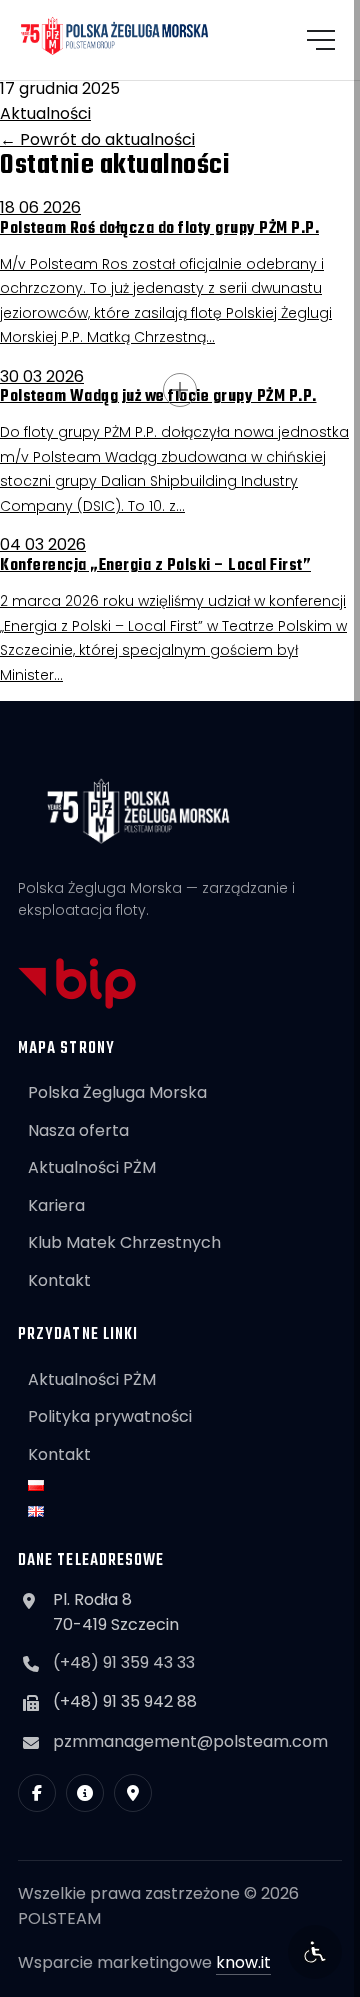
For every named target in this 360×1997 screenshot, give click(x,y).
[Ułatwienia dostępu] (315, 1952)
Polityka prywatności (110, 1416)
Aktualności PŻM (92, 1167)
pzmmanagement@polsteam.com (190, 1741)
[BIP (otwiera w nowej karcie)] (85, 1793)
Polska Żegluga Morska (117, 1092)
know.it (243, 1962)
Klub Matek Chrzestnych (124, 1242)
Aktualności (45, 113)
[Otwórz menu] (321, 40)
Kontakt (59, 1280)
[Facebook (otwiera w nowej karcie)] (37, 1793)
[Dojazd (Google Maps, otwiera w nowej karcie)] (133, 1793)
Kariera (56, 1205)
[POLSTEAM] (115, 36)
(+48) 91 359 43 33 (124, 1662)
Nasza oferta (78, 1130)
